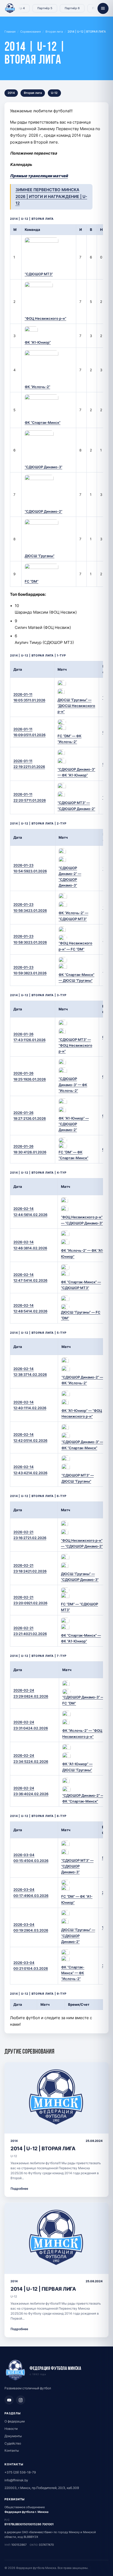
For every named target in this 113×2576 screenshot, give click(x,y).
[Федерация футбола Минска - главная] (10, 8)
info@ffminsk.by (16, 2480)
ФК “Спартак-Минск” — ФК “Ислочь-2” (73, 1973)
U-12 (54, 93)
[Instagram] (21, 2400)
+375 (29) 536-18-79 (20, 2472)
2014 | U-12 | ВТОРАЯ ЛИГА (43, 2148)
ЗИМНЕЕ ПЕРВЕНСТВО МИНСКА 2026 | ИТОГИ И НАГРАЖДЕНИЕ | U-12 (51, 197)
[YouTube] (9, 2400)
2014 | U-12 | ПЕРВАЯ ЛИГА (43, 2289)
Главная (10, 32)
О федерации (15, 2421)
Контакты (12, 2450)
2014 (11, 93)
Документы (13, 2436)
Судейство (13, 2443)
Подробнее (19, 2189)
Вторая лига (54, 32)
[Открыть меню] (103, 8)
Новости (11, 2429)
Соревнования (30, 32)
